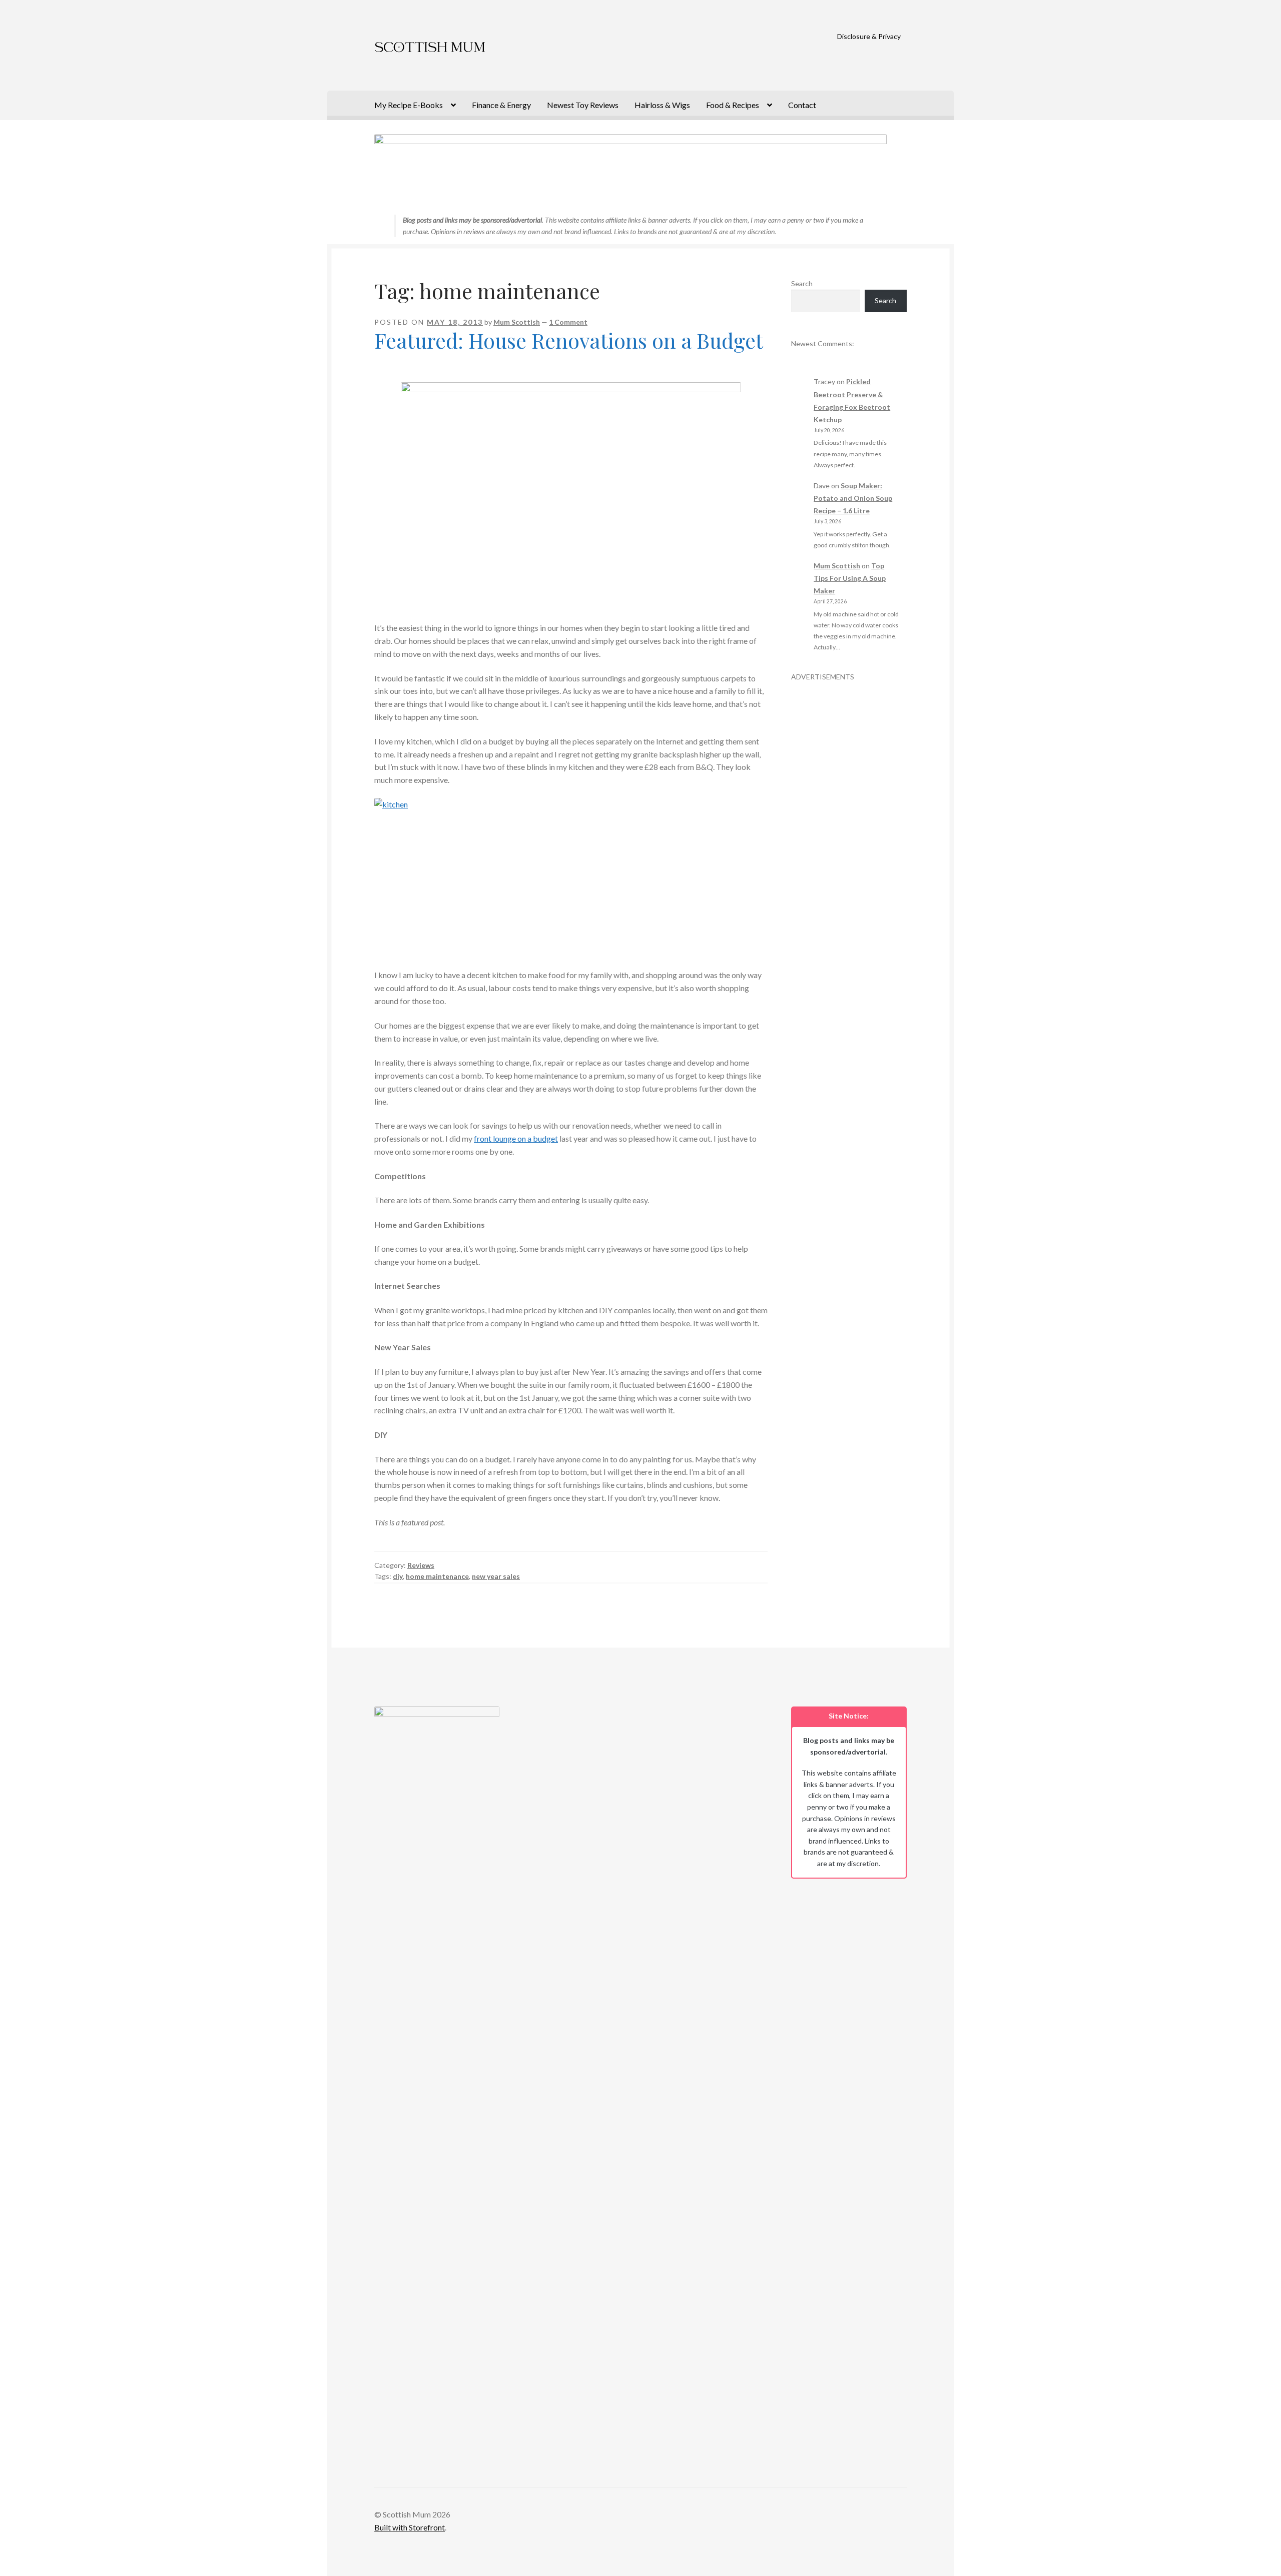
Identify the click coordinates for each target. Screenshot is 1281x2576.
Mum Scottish (517, 322)
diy (398, 1576)
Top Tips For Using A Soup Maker (850, 578)
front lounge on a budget (516, 1138)
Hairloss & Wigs (662, 105)
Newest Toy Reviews (583, 105)
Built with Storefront (410, 2527)
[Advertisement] (849, 832)
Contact (802, 105)
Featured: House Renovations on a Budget (569, 340)
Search (802, 283)
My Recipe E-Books (409, 105)
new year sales (496, 1576)
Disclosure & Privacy (869, 36)
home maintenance (437, 1576)
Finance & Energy (501, 105)
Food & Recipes (733, 105)
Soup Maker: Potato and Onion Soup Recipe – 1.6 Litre (853, 498)
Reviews (421, 1565)
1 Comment (568, 322)
